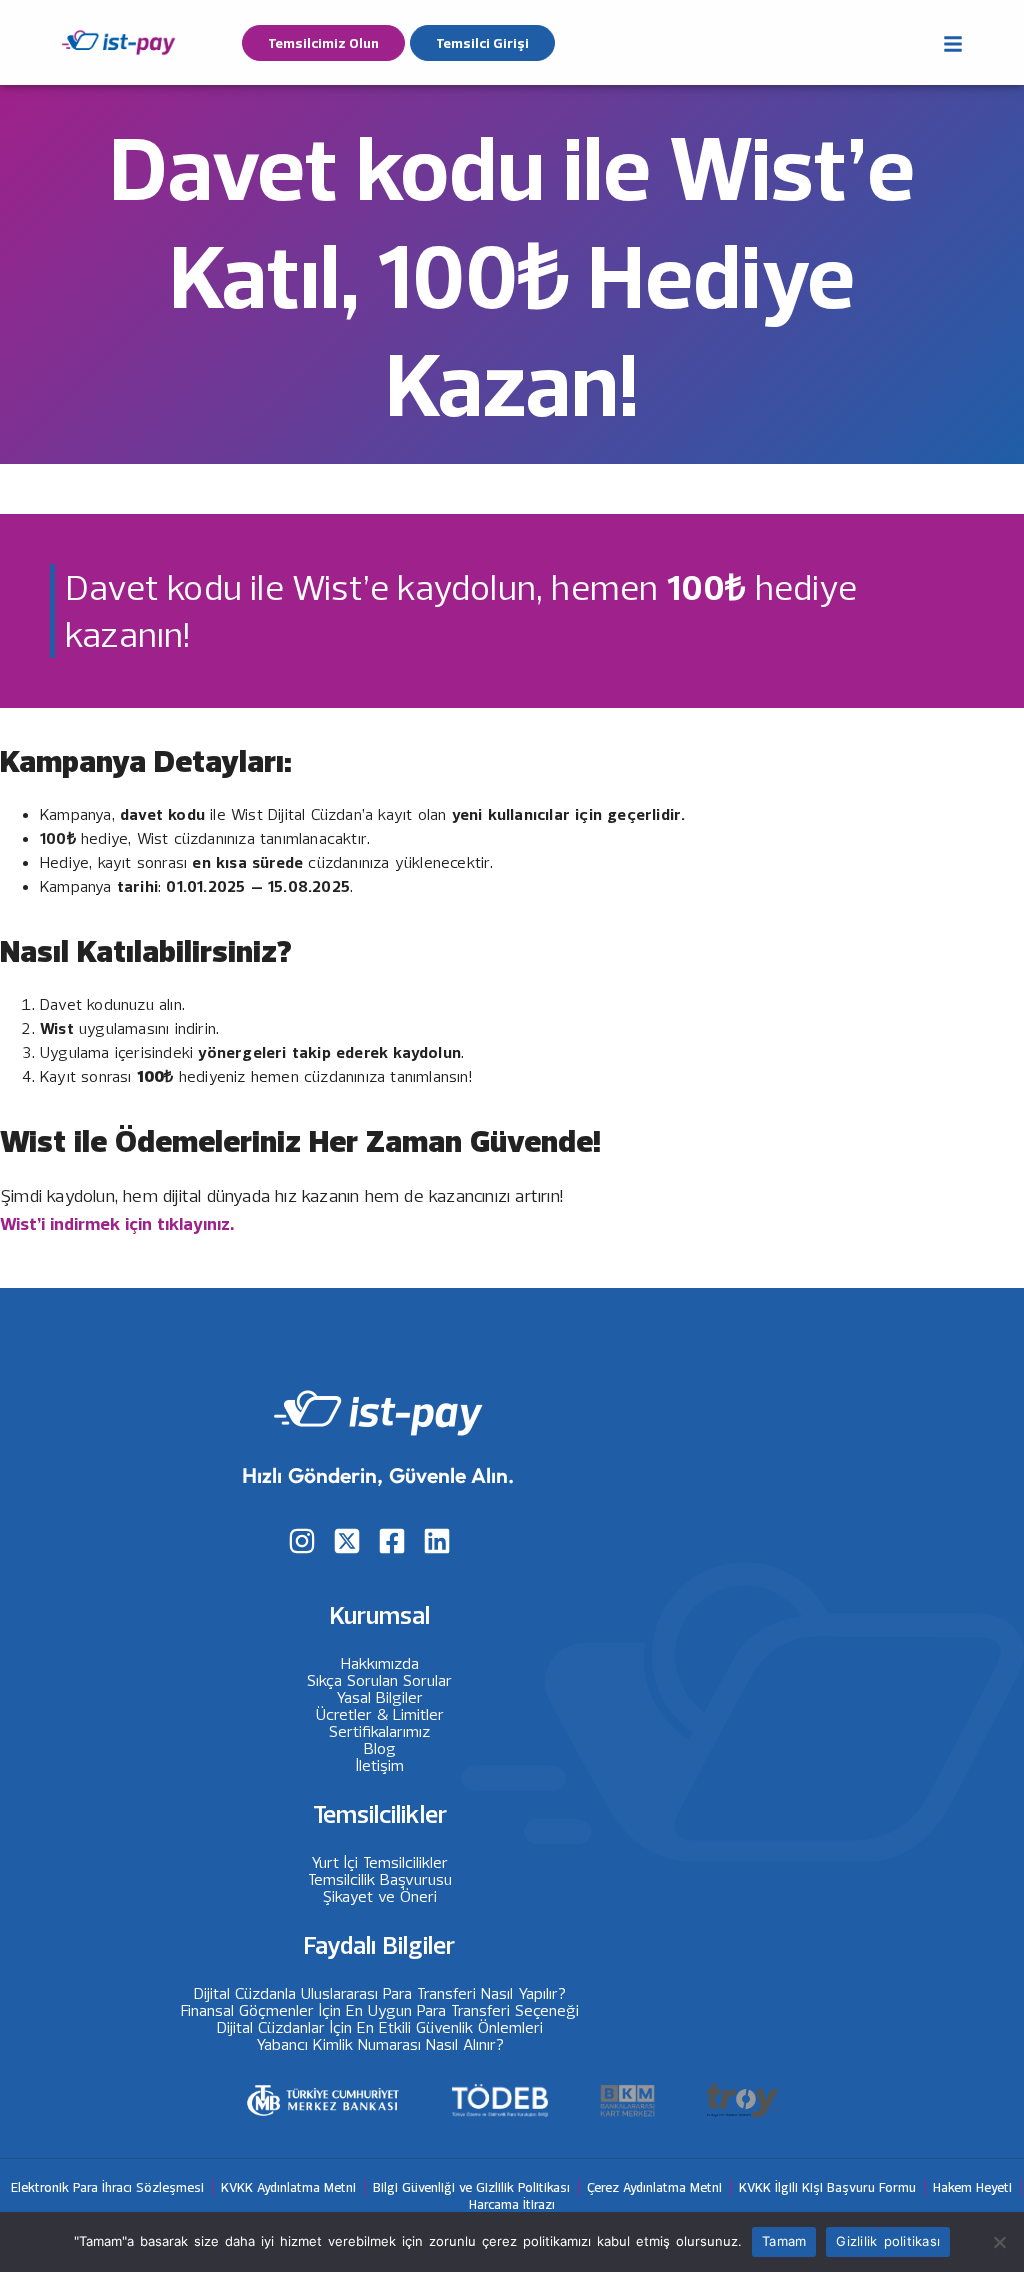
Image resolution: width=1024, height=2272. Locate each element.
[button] (953, 39)
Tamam (784, 2241)
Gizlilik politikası (888, 2241)
